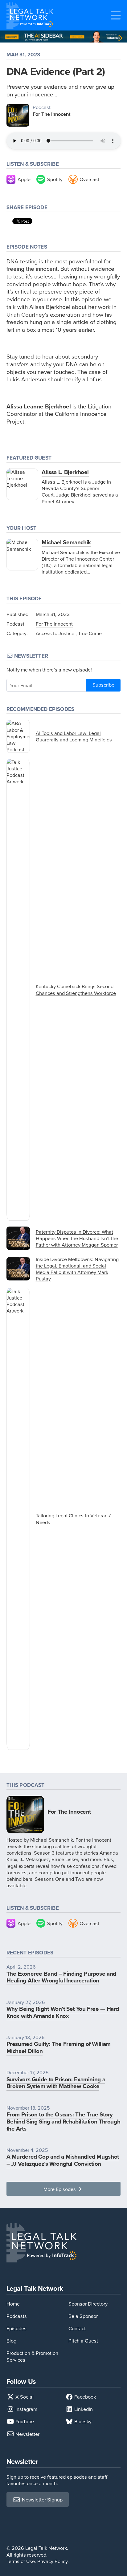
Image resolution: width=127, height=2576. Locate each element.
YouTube (24, 2421)
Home (13, 2304)
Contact (77, 2328)
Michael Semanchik (66, 542)
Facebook (84, 2397)
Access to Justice (55, 633)
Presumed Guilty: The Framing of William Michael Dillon (59, 2047)
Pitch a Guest (83, 2341)
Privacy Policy (52, 2561)
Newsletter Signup (42, 2499)
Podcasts (17, 2316)
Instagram (26, 2409)
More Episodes (60, 2189)
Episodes (16, 2328)
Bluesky (82, 2421)
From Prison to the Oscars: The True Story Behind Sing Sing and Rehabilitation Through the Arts (63, 2121)
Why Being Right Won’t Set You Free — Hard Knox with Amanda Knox (63, 2012)
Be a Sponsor (83, 2316)
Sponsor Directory (88, 2304)
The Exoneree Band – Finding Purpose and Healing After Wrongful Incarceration (61, 1977)
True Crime (90, 633)
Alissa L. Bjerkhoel (65, 472)
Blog (11, 2341)
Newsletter (27, 2434)
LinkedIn (83, 2409)
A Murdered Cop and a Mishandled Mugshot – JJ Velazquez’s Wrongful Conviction (63, 2160)
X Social (24, 2397)
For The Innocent (52, 114)
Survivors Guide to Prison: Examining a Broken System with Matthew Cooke (56, 2083)
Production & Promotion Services (32, 2356)
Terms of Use (21, 2561)
